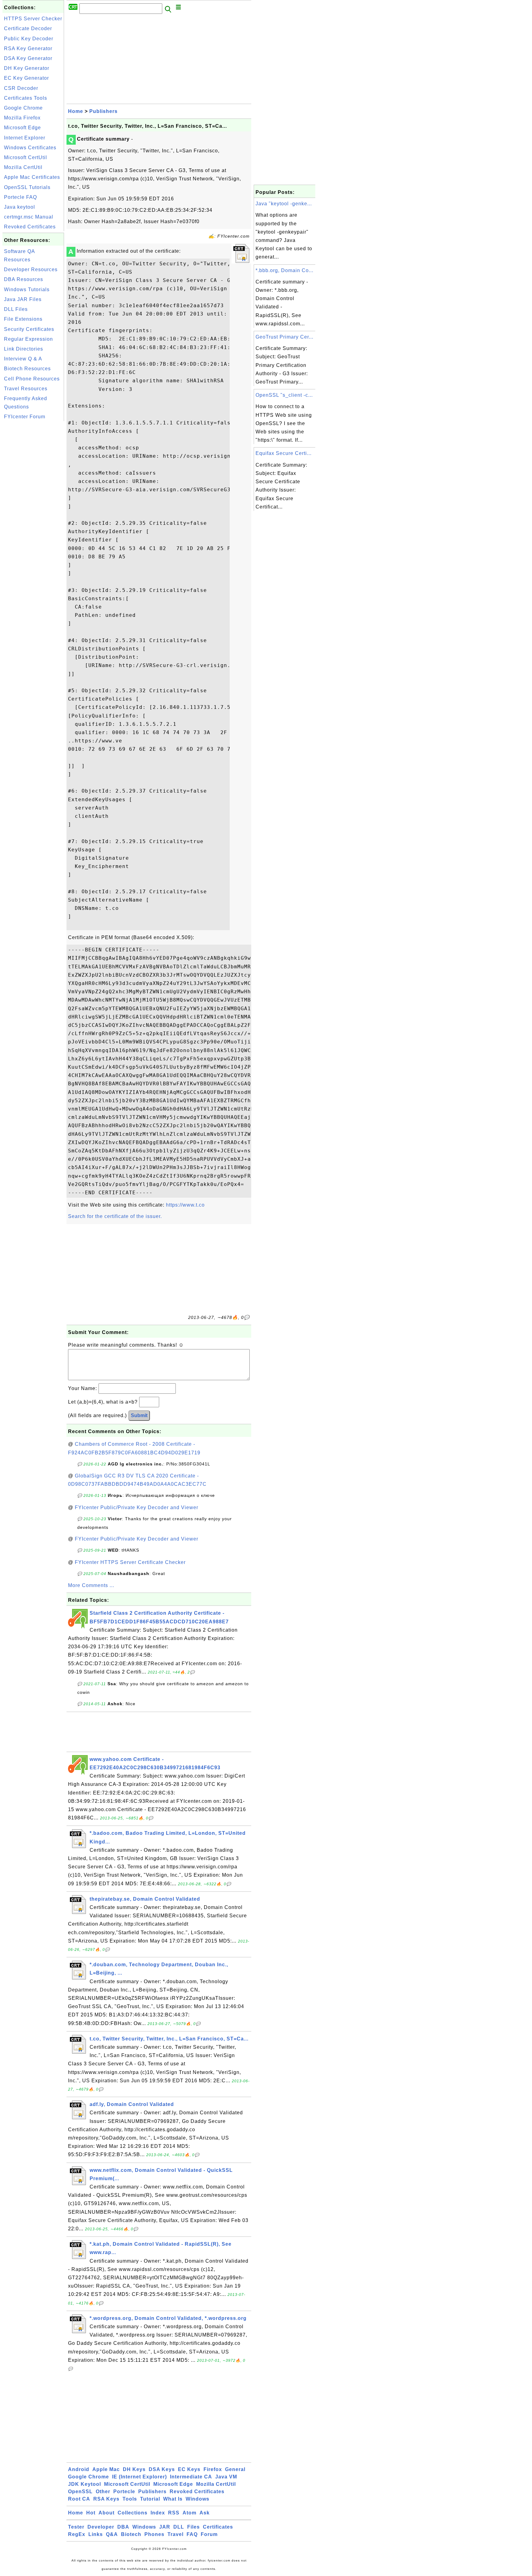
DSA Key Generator (28, 58)
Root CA (79, 2499)
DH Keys (134, 2469)
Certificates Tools (26, 98)
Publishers (103, 111)
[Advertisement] (33, 515)
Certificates (218, 2527)
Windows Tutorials (27, 289)
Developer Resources (31, 269)
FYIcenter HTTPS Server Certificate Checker (130, 1562)
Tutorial (150, 2499)
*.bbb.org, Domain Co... (284, 270)
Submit (139, 1415)
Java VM (226, 2477)
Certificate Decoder (28, 28)
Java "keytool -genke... (284, 204)
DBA (123, 2527)
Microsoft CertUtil (26, 157)
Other (103, 2492)
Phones (154, 2534)
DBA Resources (24, 279)
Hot (91, 2513)
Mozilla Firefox (22, 118)
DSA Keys (162, 2469)
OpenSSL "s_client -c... (284, 395)
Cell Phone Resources (32, 379)
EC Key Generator (26, 78)
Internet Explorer (25, 138)
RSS (174, 2513)
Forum (209, 2534)
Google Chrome (23, 108)
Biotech (131, 2534)
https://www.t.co (185, 1205)
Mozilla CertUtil (23, 167)
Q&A (112, 2534)
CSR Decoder (21, 88)
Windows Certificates (30, 148)
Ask (205, 2513)
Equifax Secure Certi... (284, 453)
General (235, 2469)
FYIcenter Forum (25, 417)
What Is (173, 2499)
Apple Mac (106, 2469)
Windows (197, 2499)
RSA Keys (106, 2499)
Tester (76, 2527)
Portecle (124, 2492)
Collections (133, 2513)
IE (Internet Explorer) (139, 2477)
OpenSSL (80, 2492)
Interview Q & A (23, 359)
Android (79, 2469)
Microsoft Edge (22, 128)
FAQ (192, 2534)
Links (96, 2534)
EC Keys (189, 2469)
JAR (165, 2527)
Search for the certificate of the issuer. (115, 1216)
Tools (130, 2499)
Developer (101, 2527)
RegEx (77, 2534)
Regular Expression (28, 339)
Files (193, 2527)
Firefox (213, 2469)
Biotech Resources (27, 369)
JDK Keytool (85, 2484)
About (107, 2513)
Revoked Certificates (30, 227)
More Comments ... (91, 1585)
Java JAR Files (23, 299)
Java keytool (20, 207)
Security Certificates (29, 329)
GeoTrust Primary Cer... (284, 337)
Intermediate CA (191, 2477)
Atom (189, 2513)
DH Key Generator (27, 68)
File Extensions (23, 319)
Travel (175, 2534)
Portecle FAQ (20, 197)
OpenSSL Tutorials (27, 187)
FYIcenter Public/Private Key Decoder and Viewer (137, 1507)
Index (158, 2513)
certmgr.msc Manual (29, 217)
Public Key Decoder (29, 39)
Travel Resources (26, 389)
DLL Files (16, 309)
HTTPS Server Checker (33, 19)
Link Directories (24, 349)
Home (76, 111)
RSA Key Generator (28, 48)
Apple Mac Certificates (32, 177)
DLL (179, 2527)
